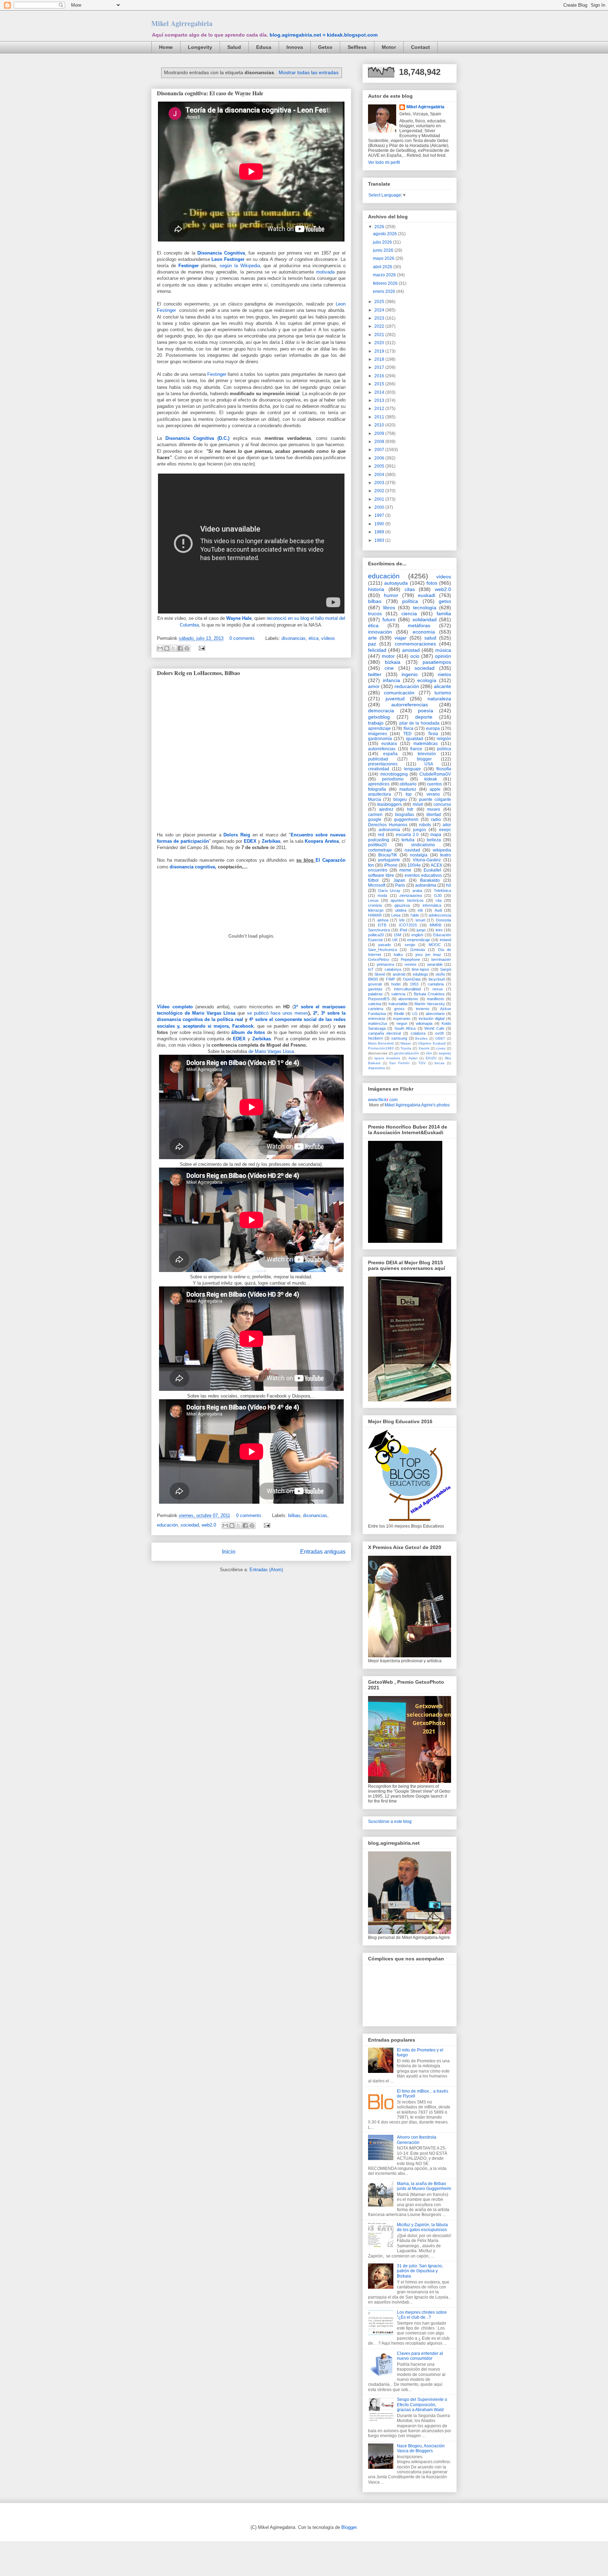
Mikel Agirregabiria (182, 23)
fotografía (377, 789)
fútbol (373, 880)
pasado (385, 945)
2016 (380, 376)
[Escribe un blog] (167, 648)
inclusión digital (432, 1019)
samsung (399, 1038)
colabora (418, 1033)
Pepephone (410, 959)
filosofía (444, 769)
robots (425, 825)
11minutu (417, 950)
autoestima (426, 885)
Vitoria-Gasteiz (427, 860)
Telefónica (442, 891)
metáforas (419, 625)
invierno (423, 1009)
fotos (432, 583)
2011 (380, 417)
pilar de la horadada (419, 723)
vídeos (328, 638)
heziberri (375, 1038)
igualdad (414, 739)
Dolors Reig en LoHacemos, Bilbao (198, 673)
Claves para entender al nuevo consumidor (420, 2356)
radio (436, 820)
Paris (400, 885)
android (399, 974)
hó (449, 885)
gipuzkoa (402, 905)
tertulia (408, 840)
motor (388, 656)
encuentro (378, 870)
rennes (411, 964)
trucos (375, 614)
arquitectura (379, 794)
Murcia (375, 799)
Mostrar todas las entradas (309, 72)
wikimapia (424, 1023)
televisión (427, 754)
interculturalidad (407, 989)
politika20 (377, 845)
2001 (380, 499)
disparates (376, 1068)
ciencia (409, 614)
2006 (380, 458)
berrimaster (441, 959)
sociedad (190, 1525)
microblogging (394, 774)
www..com (383, 1100)
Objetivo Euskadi (432, 1043)
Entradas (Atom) (266, 1570)
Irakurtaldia (398, 1004)
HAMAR (375, 915)
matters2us (378, 1023)
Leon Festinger (228, 259)
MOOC (435, 945)
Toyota (406, 1048)
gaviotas (375, 989)
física (408, 728)
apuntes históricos (407, 900)
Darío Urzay (389, 891)
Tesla (433, 734)
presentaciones (383, 764)
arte (372, 638)
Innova (295, 47)
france (416, 749)
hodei (396, 984)
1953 (414, 984)
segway (445, 1053)
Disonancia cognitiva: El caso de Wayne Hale (210, 93)
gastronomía (380, 739)
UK (395, 940)
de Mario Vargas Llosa (271, 1051)
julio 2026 (383, 242)
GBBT (440, 1038)
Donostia (444, 920)
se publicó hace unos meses (278, 1013)
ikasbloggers (389, 804)
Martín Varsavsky (430, 1004)
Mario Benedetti (381, 1043)
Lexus (373, 900)
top (409, 794)
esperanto (402, 1019)
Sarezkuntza (379, 930)
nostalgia (419, 855)
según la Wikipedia (240, 266)
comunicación (399, 693)
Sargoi (446, 969)
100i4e (414, 865)
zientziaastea (411, 895)
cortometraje (380, 850)
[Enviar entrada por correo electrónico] (201, 648)
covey (441, 1048)
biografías (405, 815)
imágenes (378, 734)
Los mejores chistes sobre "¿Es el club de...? (422, 2315)
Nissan (406, 1043)
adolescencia (440, 915)
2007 (380, 450)
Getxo (325, 47)
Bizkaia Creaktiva (429, 994)
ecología (427, 680)
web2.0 (209, 1525)
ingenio (410, 674)
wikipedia (442, 850)
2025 (380, 302)
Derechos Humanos (388, 825)
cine (389, 668)
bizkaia (393, 662)
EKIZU (431, 1058)
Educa (264, 47)
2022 (380, 326)
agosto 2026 (385, 234)
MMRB (435, 925)
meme (405, 870)
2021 (380, 335)
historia (376, 589)
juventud (395, 699)
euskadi (427, 595)
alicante (442, 686)
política (410, 601)
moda (382, 895)
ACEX (436, 865)
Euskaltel (432, 870)
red (381, 835)
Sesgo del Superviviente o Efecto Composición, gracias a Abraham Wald (422, 2405)
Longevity (200, 47)
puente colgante (435, 799)
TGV (422, 1063)
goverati (375, 984)
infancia (391, 680)
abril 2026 (383, 267)
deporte (424, 717)
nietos (444, 674)
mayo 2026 (384, 258)
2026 (380, 227)
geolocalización (407, 1053)
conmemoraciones (415, 644)
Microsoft (377, 885)
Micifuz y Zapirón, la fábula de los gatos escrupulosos (422, 2227)
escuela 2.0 (407, 835)
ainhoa (383, 920)
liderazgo (376, 910)
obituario (408, 784)
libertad (434, 815)
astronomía (389, 830)
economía (424, 632)
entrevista (376, 1019)
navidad (412, 850)
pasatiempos (437, 662)
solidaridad (425, 619)
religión (444, 739)
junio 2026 (384, 250)
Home (166, 47)
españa (390, 754)
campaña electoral (384, 1033)
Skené (380, 974)
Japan (399, 880)
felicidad (377, 650)
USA (429, 764)
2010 (380, 425)
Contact (420, 47)
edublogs (420, 974)
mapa (436, 835)
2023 (380, 318)
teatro (446, 855)
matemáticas (426, 744)
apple (435, 789)
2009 (380, 433)
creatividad (379, 769)
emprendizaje (419, 940)
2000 (380, 507)
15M (397, 935)
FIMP (391, 979)
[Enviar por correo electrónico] (160, 648)
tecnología (425, 608)
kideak (431, 779)
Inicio (229, 1552)
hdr (410, 809)
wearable (435, 964)
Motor (389, 47)
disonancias (294, 638)
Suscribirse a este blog (390, 1822)
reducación (407, 686)
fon (371, 865)
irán (429, 1053)
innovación (380, 632)
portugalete (389, 860)
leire (439, 930)
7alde (414, 915)
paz (372, 644)
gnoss (399, 1009)
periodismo (393, 779)
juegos (420, 830)
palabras (375, 994)
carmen (375, 815)
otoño (440, 974)
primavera (385, 964)
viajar (400, 638)
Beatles (421, 1038)
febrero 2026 (386, 283)
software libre (381, 875)
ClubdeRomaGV (435, 774)
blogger (424, 759)
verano (433, 794)
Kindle (399, 1014)
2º (315, 1013)
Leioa (396, 915)
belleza (434, 840)
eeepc (445, 830)
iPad (403, 930)
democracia (381, 711)
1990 (380, 524)
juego (421, 930)
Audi (438, 910)
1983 (380, 540)
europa (433, 728)
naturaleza (439, 699)
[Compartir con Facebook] (180, 648)
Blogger (349, 2527)
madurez (408, 789)
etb (420, 910)
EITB (382, 925)
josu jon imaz (428, 955)
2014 (380, 392)
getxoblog (379, 717)
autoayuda (396, 583)
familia (444, 614)
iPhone (391, 865)
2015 (380, 384)
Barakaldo (430, 880)
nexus (438, 989)
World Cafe (434, 1028)
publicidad (378, 759)
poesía (426, 711)
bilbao (294, 1515)
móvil (418, 804)
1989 (380, 532)
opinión (443, 656)
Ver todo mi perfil (384, 162)
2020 (380, 343)
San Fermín (399, 1063)
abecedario (435, 1014)
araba (417, 891)
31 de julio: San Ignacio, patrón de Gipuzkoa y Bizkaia (420, 2271)
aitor (447, 825)
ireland (445, 940)
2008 (380, 442)
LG (415, 1014)
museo (434, 809)
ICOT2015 (408, 925)
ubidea (401, 910)
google (375, 820)
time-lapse (420, 969)
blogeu (400, 799)
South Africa (405, 1028)
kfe (402, 920)
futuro (389, 619)
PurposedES (379, 999)
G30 (438, 895)
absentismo (408, 999)
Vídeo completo (176, 1007)
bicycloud (437, 979)
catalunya (393, 969)
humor (391, 595)
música (443, 650)
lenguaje (412, 769)
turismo (443, 693)
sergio (410, 945)
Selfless (357, 47)
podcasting (379, 840)
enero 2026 (385, 291)
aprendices (379, 784)
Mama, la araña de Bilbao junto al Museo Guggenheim (424, 2186)
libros (389, 608)
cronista (375, 905)
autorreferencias (410, 705)
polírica (444, 749)
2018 (380, 359)
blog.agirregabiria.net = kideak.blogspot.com (324, 35)
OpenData (412, 979)
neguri (402, 1023)
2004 (380, 475)
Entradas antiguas (323, 1552)
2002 (380, 491)
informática (432, 905)
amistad (411, 650)
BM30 (373, 979)
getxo (445, 601)
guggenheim (406, 820)
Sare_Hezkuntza (382, 950)
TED (407, 734)
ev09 (439, 1033)
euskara (389, 744)
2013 (380, 400)
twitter (375, 674)
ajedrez (386, 809)
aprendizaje (379, 728)
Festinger (189, 266)
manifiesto (435, 999)
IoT (371, 969)
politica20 (376, 935)
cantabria (436, 984)
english (417, 935)
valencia (398, 994)
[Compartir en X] (173, 648)
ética (313, 638)
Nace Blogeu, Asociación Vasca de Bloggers (421, 2448)
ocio (415, 656)
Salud (234, 47)
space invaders (387, 1058)
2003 (380, 483)
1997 (380, 515)
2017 (380, 367)
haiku (398, 955)
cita (439, 900)
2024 (380, 310)
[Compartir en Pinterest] (187, 648)
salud (430, 638)
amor (374, 686)
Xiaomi (424, 1048)
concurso (442, 804)
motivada (325, 272)
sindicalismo (423, 845)
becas (439, 1063)
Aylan (413, 1058)
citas (410, 589)
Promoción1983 (381, 1048)
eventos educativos (423, 875)
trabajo (376, 723)
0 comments (242, 638)
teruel (420, 920)
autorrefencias (382, 749)
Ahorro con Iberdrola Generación (417, 2140)
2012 (380, 409)
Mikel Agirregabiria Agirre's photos (417, 1105)
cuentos (434, 784)
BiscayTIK (388, 855)
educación (167, 1525)
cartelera (376, 1009)
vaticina (375, 1004)
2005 (380, 466)
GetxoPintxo (379, 959)
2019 (380, 351)
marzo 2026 (385, 275)
